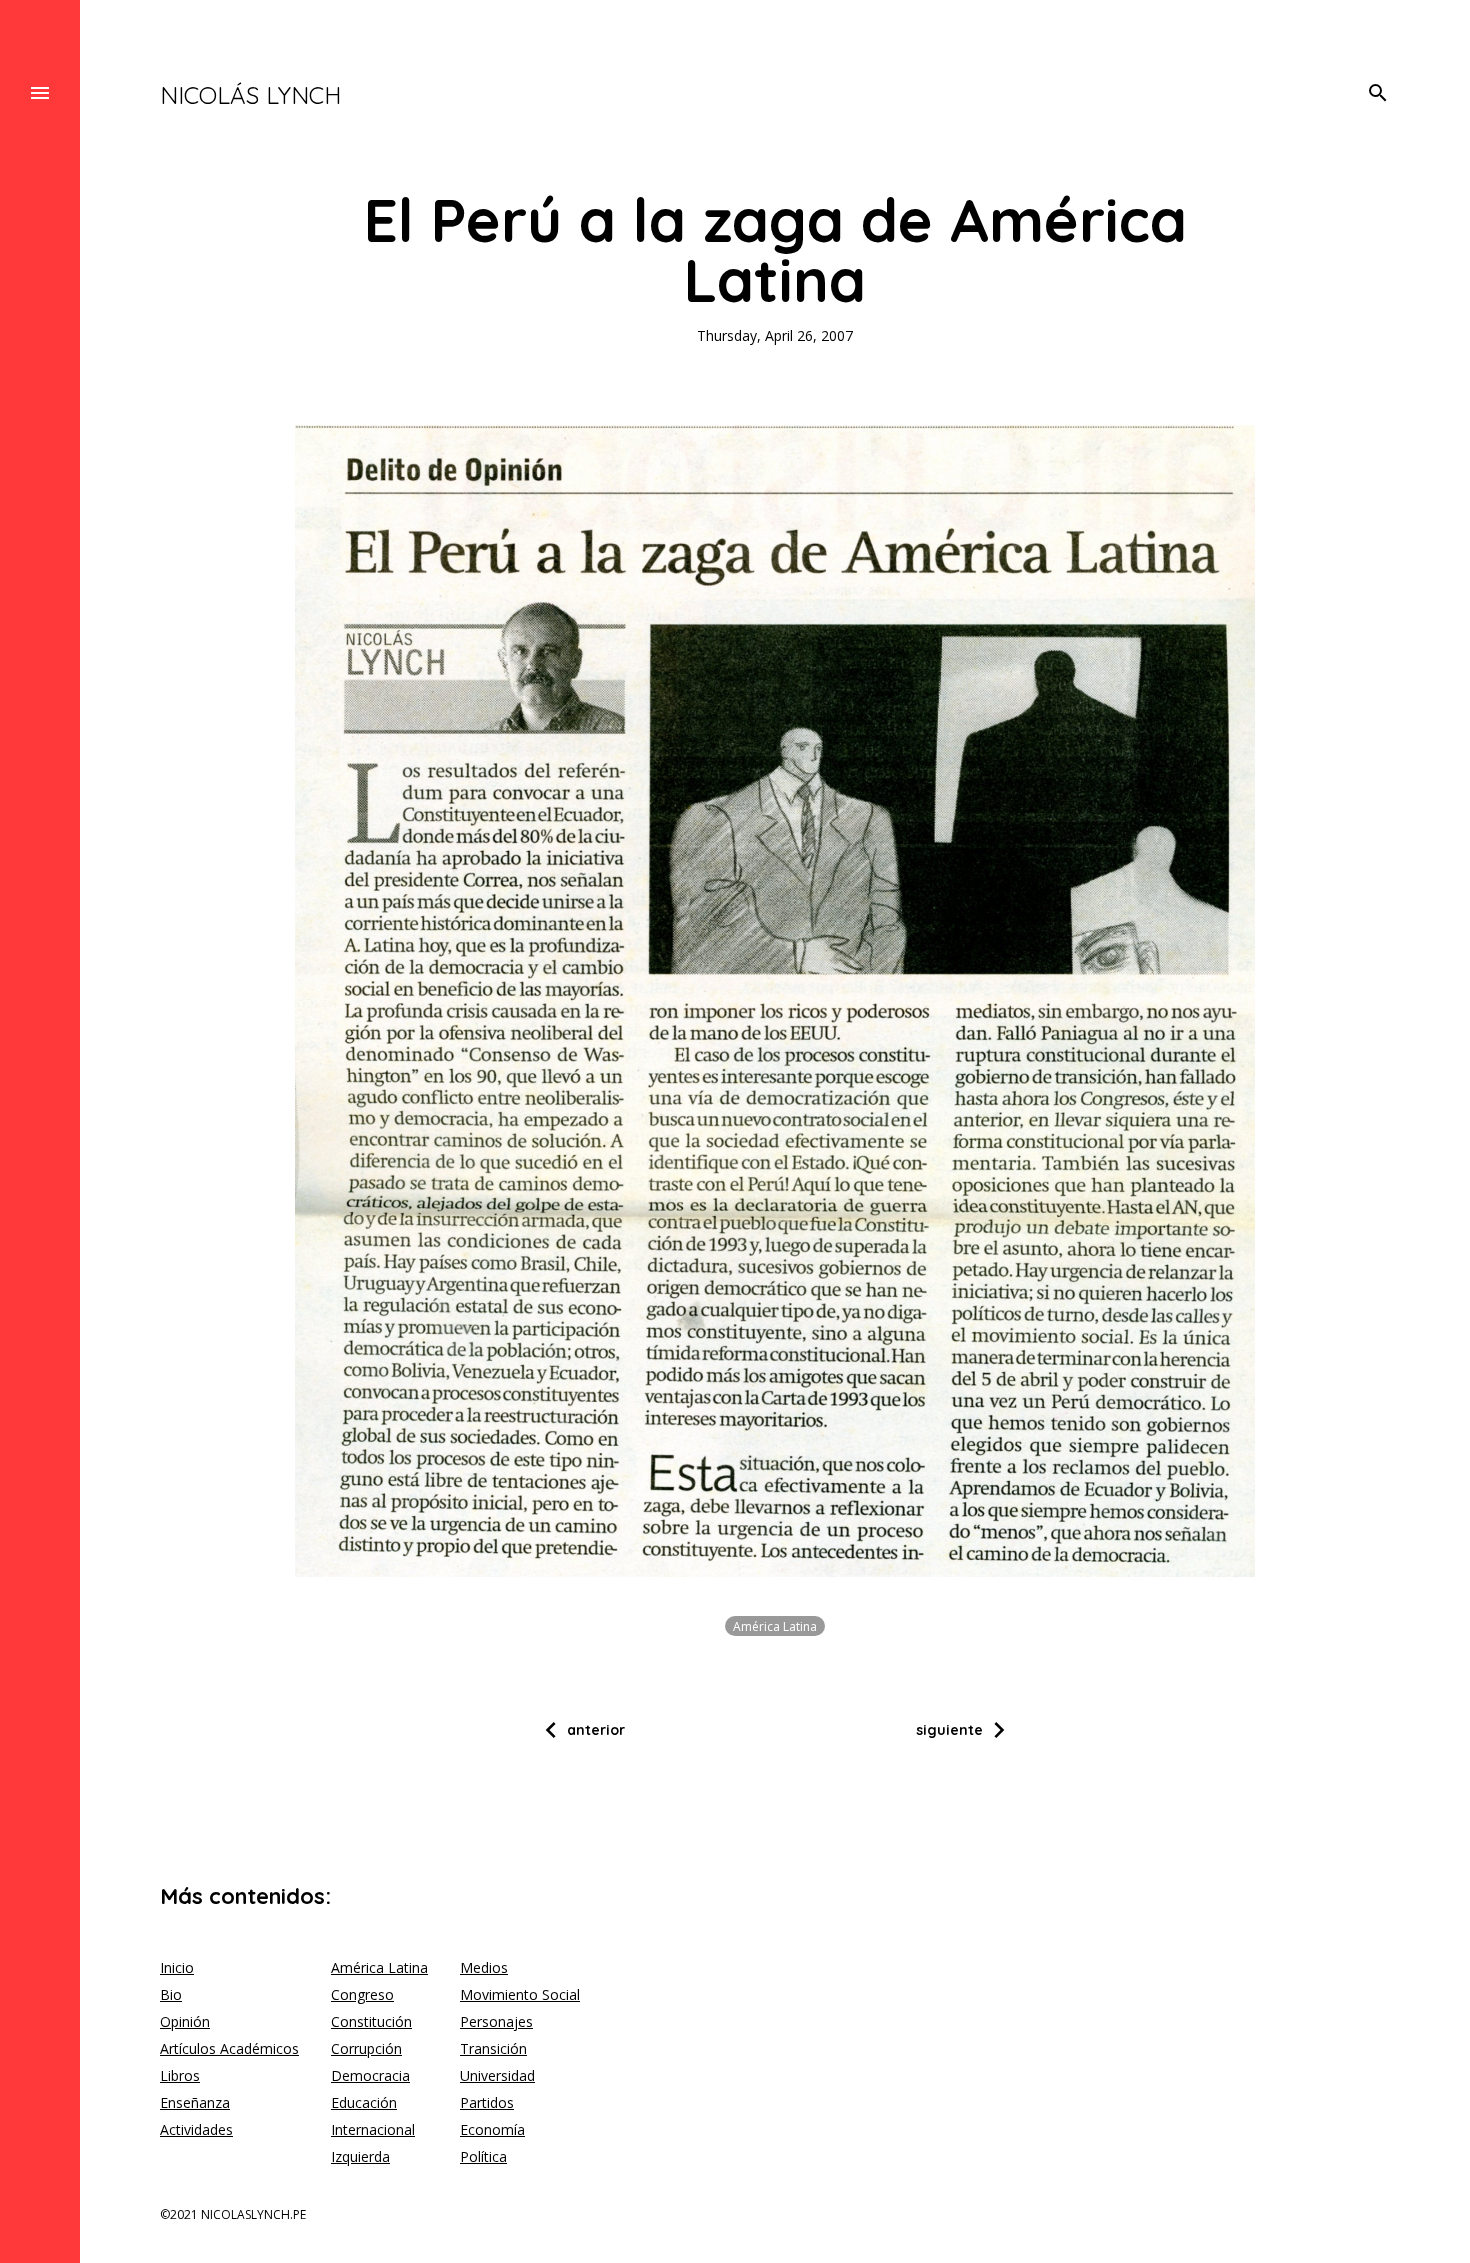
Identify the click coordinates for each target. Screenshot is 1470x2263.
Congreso (362, 1994)
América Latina (775, 1625)
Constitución (371, 2021)
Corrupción (366, 2048)
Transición (493, 2048)
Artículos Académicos (229, 2048)
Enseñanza (195, 2102)
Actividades (196, 2129)
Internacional (373, 2129)
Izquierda (360, 2156)
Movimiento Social (520, 1994)
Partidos (487, 2102)
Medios (484, 1967)
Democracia (370, 2075)
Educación (364, 2102)
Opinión (185, 2021)
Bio (171, 1994)
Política (483, 2156)
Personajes (496, 2021)
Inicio (177, 1967)
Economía (492, 2129)
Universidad (497, 2075)
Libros (180, 2075)
